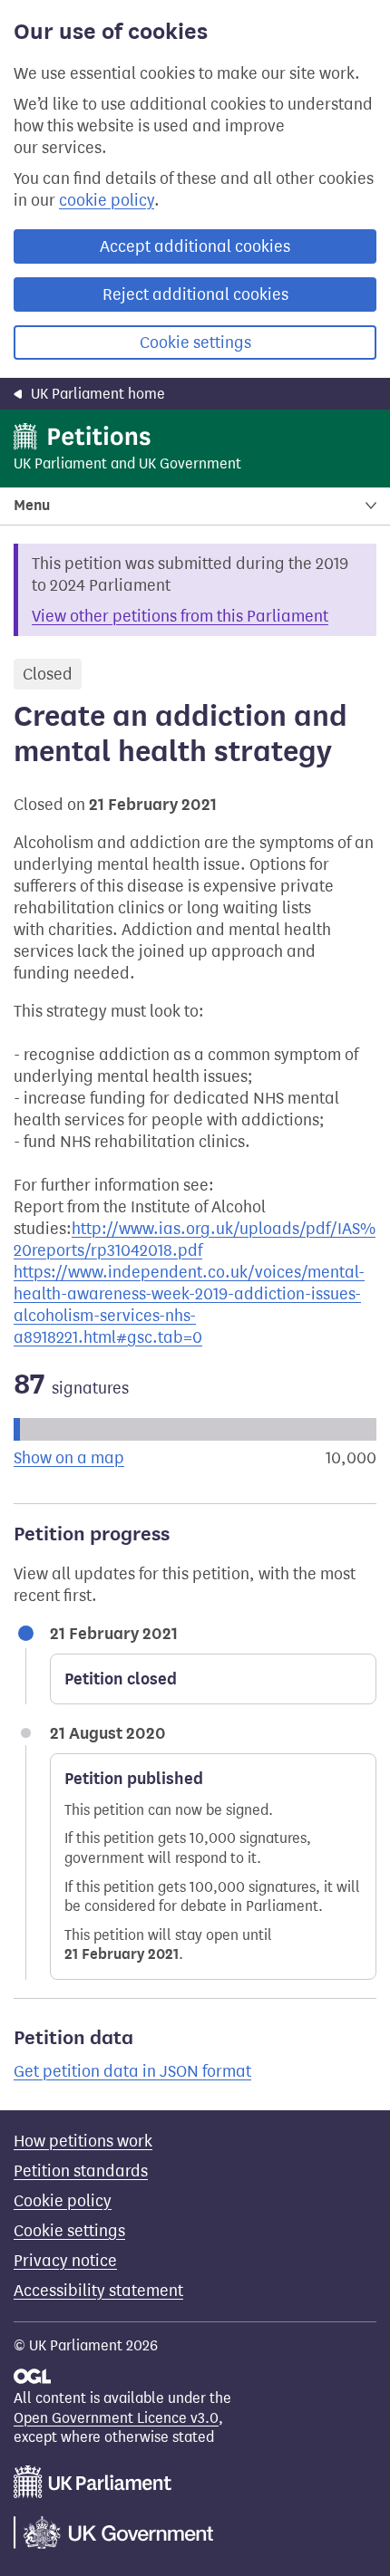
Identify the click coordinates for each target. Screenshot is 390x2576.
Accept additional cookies (195, 246)
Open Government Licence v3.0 (116, 2418)
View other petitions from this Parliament (180, 616)
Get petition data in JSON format (132, 2071)
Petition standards (81, 2171)
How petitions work (83, 2141)
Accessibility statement (98, 2291)
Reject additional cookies (195, 294)
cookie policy (107, 200)
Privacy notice (65, 2261)
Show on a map (69, 1458)
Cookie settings (195, 343)
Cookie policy (63, 2201)
